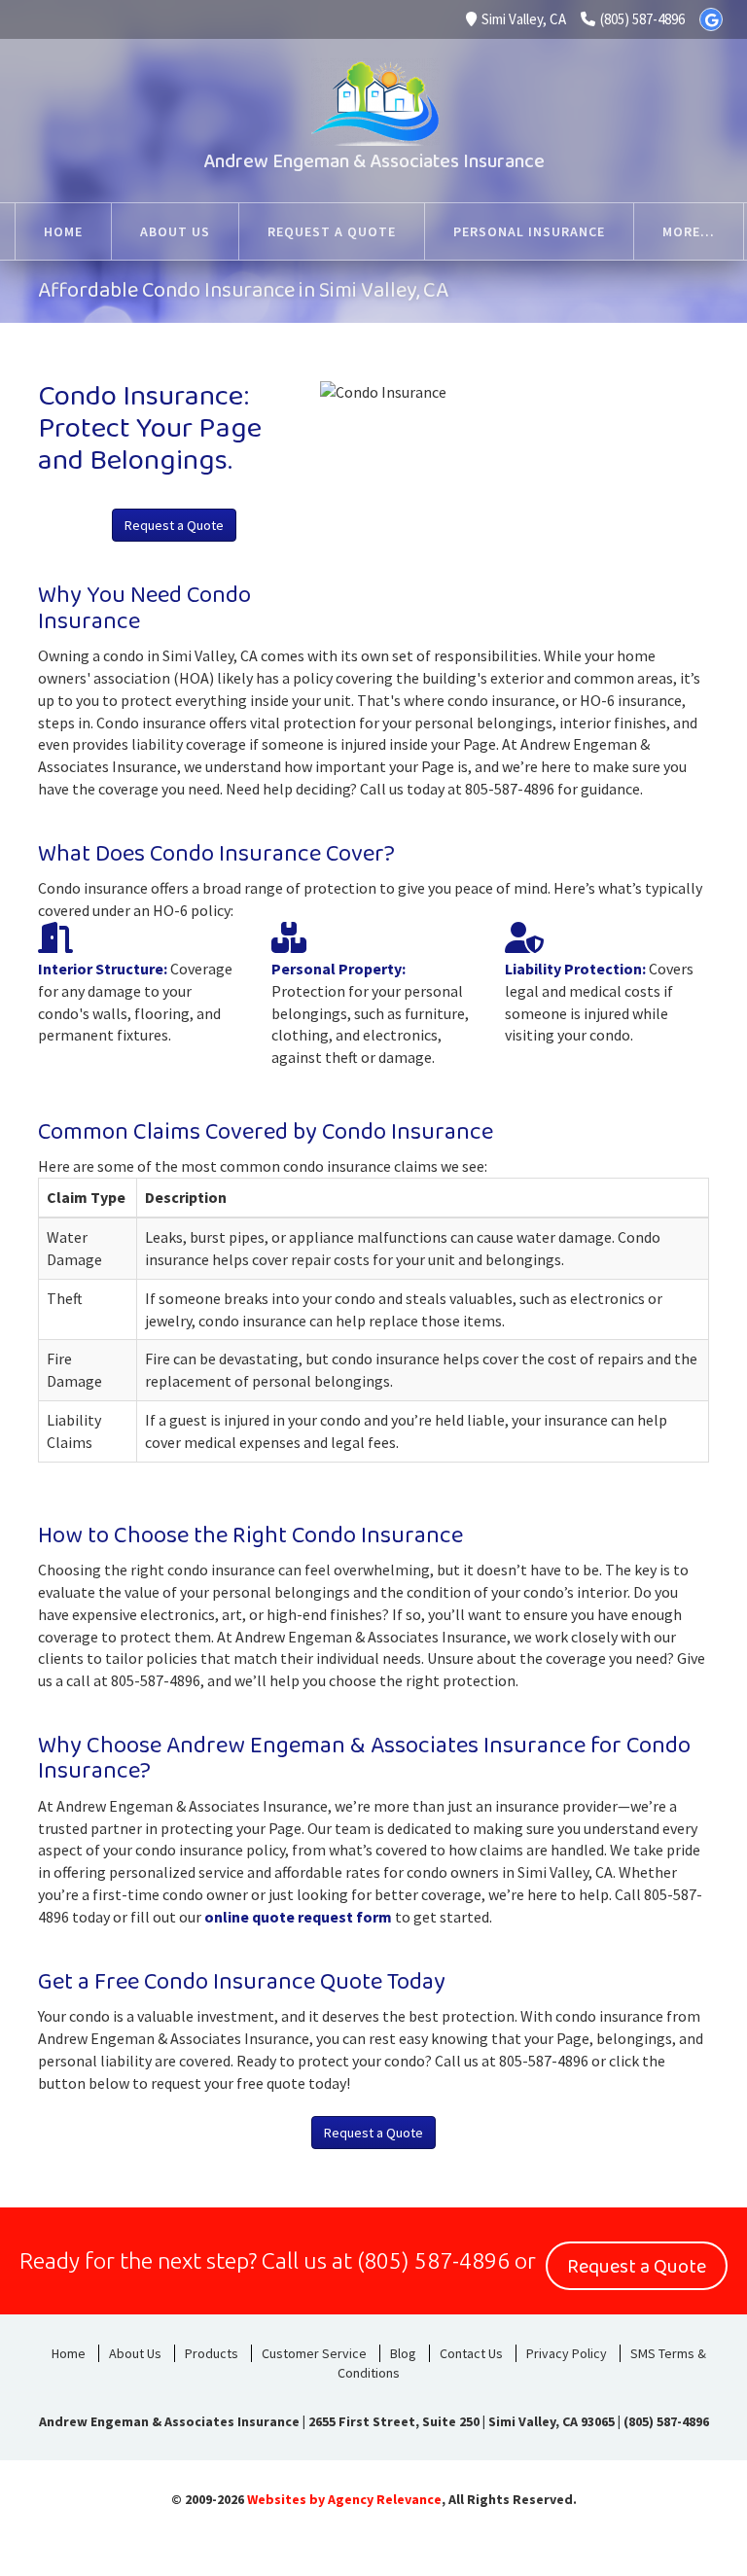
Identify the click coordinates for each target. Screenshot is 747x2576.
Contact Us (471, 2353)
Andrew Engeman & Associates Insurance (374, 161)
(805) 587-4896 (642, 19)
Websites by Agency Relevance (344, 2499)
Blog (403, 2353)
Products (212, 2353)
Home (69, 2353)
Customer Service (314, 2353)
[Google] (711, 19)
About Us (135, 2353)
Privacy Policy (567, 2353)
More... (689, 231)
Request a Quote (174, 525)
